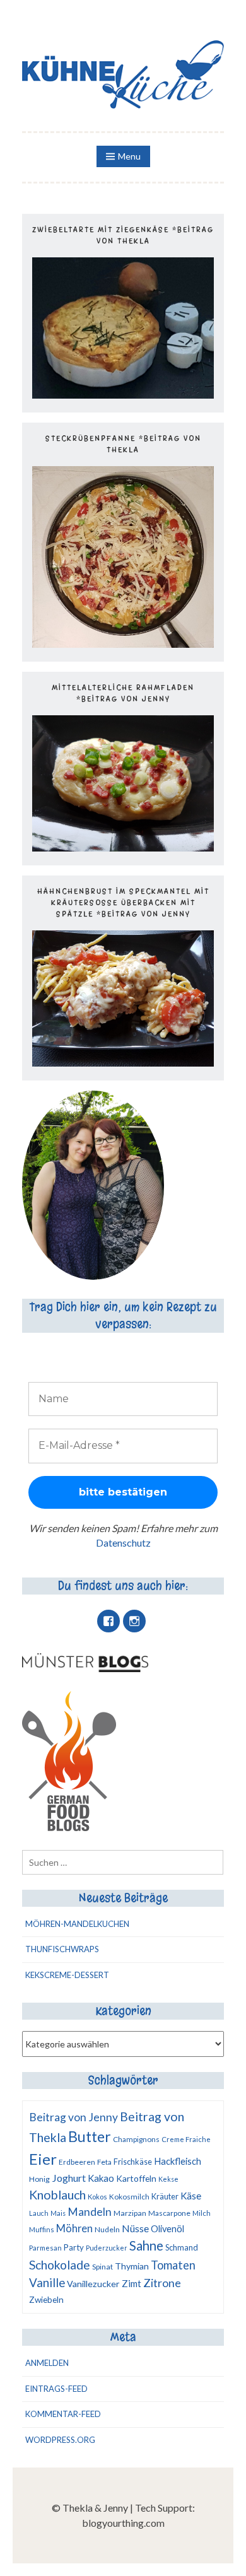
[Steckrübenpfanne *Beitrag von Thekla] (123, 644)
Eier (43, 2159)
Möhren (74, 2228)
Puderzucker (107, 2248)
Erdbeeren (77, 2162)
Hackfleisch (178, 2161)
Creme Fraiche (186, 2139)
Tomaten (173, 2265)
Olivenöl (167, 2229)
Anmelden (47, 2363)
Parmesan (45, 2248)
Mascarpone (169, 2213)
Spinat (102, 2267)
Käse (191, 2196)
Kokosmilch (129, 2197)
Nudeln (107, 2229)
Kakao (101, 2178)
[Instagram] (134, 1621)
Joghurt (69, 2178)
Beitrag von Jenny (73, 2117)
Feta (104, 2162)
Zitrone (162, 2283)
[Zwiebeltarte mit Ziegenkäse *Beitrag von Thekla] (123, 395)
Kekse (168, 2179)
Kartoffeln (136, 2178)
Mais (58, 2213)
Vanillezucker (93, 2284)
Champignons (136, 2139)
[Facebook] (108, 1621)
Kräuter (165, 2196)
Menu (129, 156)
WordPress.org (60, 2440)
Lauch (39, 2213)
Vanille (47, 2283)
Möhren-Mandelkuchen (77, 1924)
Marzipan (130, 2213)
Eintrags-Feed (56, 2389)
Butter (90, 2136)
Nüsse (135, 2228)
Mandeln (90, 2212)
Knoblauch (57, 2195)
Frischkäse (133, 2162)
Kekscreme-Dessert (67, 1975)
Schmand (182, 2247)
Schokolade (60, 2265)
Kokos (97, 2197)
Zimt (132, 2283)
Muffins (42, 2229)
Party (74, 2247)
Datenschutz (123, 1543)
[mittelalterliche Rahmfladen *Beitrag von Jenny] (123, 847)
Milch (202, 2213)
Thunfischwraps (62, 1949)
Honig (39, 2179)
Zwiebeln (46, 2300)
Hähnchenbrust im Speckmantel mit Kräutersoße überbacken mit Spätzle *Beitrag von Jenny (123, 903)
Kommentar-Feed (63, 2414)
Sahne (146, 2245)
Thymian (132, 2266)
